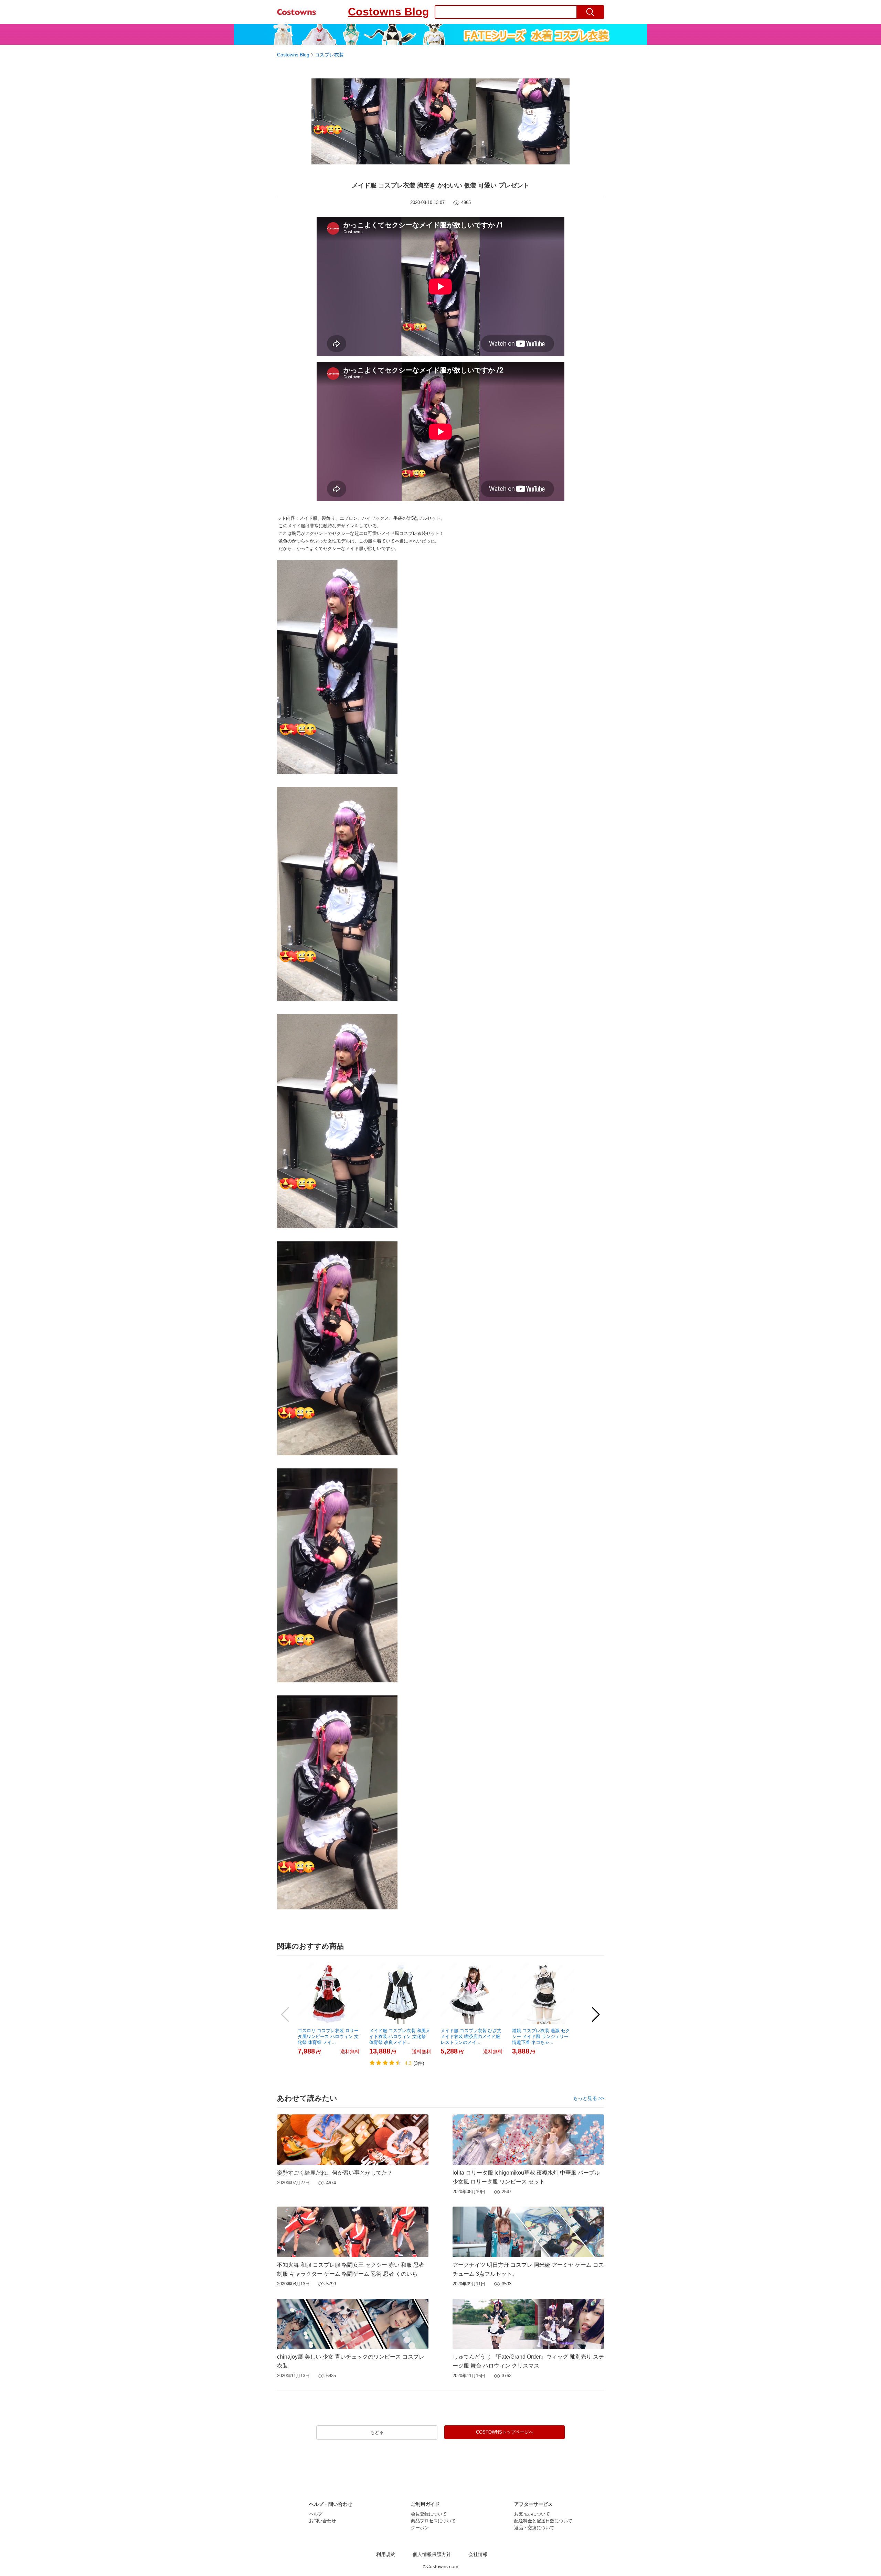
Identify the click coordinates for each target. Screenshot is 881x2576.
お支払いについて (532, 2514)
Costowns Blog (389, 12)
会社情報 (478, 2555)
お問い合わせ (322, 2521)
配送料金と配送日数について (543, 2521)
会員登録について (429, 2514)
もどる (377, 2432)
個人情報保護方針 (432, 2555)
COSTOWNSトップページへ (505, 2432)
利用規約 (386, 2555)
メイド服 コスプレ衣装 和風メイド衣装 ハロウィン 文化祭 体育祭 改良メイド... (400, 2036)
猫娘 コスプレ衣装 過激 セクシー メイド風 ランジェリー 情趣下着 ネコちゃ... (541, 2036)
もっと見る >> (588, 2098)
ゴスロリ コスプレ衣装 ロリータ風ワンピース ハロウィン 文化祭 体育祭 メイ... (328, 2036)
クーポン (420, 2528)
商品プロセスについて (433, 2521)
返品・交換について (534, 2528)
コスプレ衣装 (329, 55)
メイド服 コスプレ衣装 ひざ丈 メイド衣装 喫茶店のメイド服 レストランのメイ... (471, 2036)
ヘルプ (316, 2514)
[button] (285, 2015)
